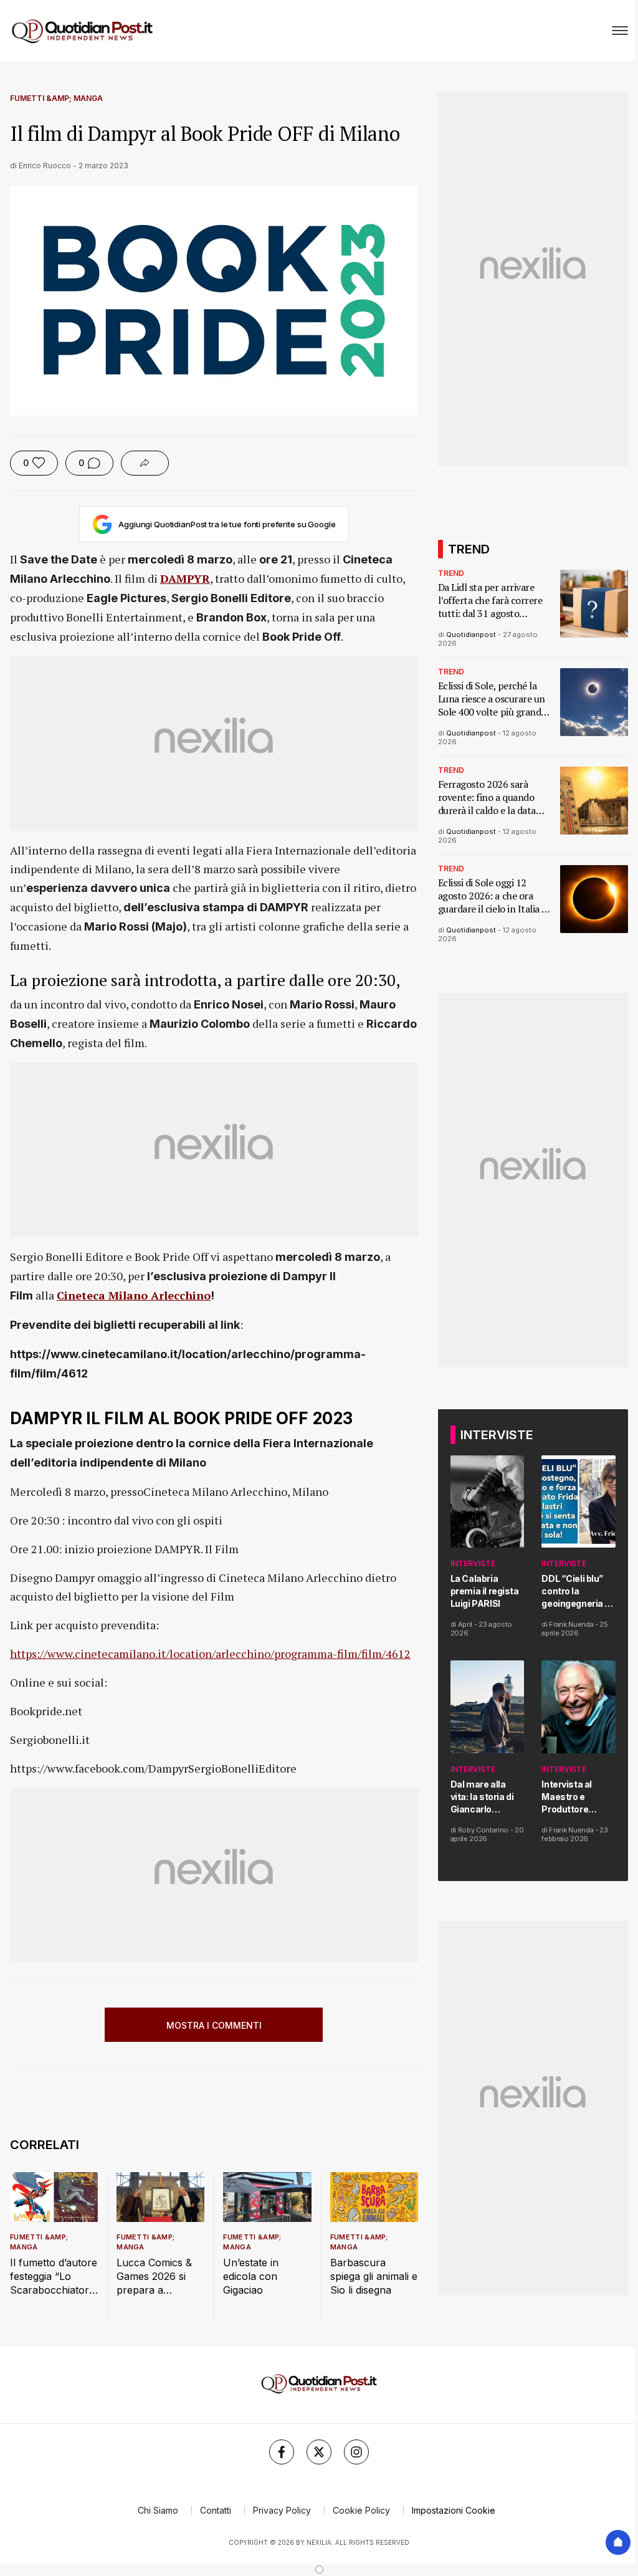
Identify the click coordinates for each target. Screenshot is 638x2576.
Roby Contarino (483, 1830)
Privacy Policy (282, 2510)
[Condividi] (145, 463)
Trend (451, 573)
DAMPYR (185, 578)
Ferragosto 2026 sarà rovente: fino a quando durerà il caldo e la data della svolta (487, 797)
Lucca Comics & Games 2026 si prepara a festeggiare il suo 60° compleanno (156, 2277)
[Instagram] (356, 2452)
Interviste (473, 1563)
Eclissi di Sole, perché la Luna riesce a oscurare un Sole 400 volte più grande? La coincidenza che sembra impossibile (494, 699)
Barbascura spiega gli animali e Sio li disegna (374, 2276)
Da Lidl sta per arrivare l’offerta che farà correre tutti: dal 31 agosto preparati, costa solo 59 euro (490, 601)
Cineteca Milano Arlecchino (134, 1295)
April (465, 1624)
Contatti (216, 2510)
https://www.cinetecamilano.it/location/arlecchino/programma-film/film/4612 (210, 1654)
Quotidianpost (471, 634)
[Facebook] (282, 2452)
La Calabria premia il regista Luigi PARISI (485, 1591)
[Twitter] (319, 2452)
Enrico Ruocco (45, 165)
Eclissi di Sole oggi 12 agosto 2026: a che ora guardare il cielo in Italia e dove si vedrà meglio (492, 896)
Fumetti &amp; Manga (56, 98)
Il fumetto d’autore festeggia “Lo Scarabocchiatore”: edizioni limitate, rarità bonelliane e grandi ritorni (54, 2277)
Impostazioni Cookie (454, 2510)
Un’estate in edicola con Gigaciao (251, 2276)
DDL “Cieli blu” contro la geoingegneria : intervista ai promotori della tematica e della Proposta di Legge (575, 1592)
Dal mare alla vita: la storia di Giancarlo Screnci (482, 1797)
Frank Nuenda (571, 1624)
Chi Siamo (158, 2510)
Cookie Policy (361, 2510)
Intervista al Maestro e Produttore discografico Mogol (569, 1797)
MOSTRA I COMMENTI (214, 2025)
